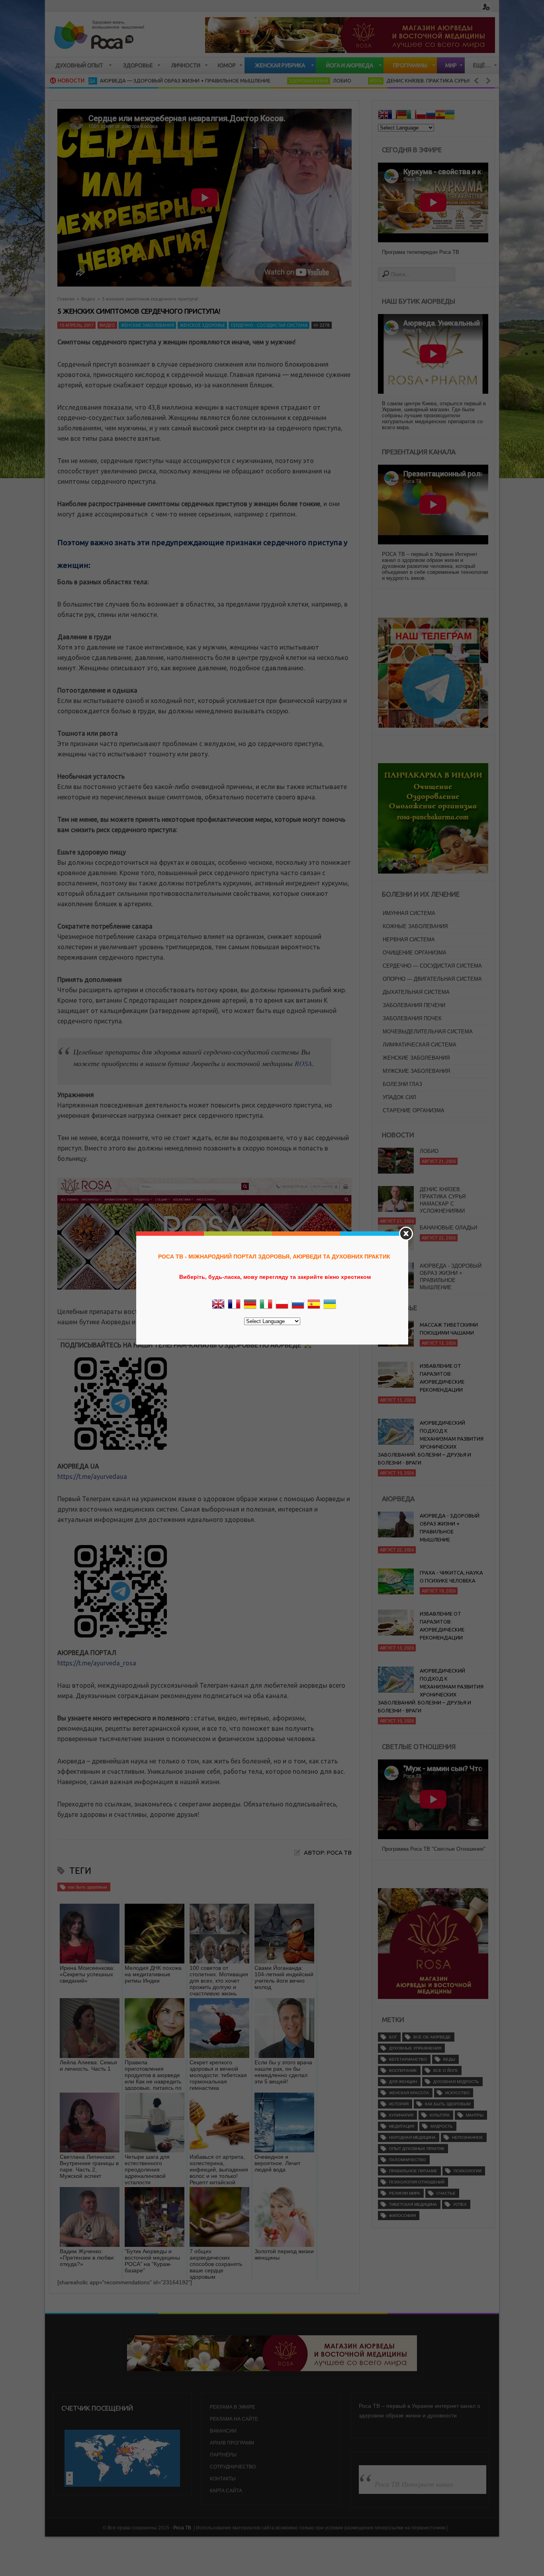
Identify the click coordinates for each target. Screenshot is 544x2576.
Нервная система (409, 939)
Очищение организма (415, 953)
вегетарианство (408, 2059)
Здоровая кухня (243, 81)
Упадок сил (399, 1097)
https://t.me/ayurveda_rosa (97, 1663)
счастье (446, 2193)
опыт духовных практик (417, 2149)
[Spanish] (440, 116)
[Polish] (421, 116)
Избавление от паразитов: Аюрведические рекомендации (442, 1378)
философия (402, 2216)
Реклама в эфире (233, 2407)
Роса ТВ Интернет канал (414, 2484)
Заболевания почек (412, 1018)
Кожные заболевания (415, 926)
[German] (402, 116)
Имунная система (409, 913)
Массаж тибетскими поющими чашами (449, 1329)
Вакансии (223, 2431)
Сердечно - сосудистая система (269, 325)
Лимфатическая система (420, 1045)
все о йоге (446, 2070)
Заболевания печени (414, 1005)
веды (449, 2059)
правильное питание (413, 2171)
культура (440, 2115)
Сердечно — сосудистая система (432, 966)
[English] (383, 116)
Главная (66, 299)
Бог (393, 2037)
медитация (402, 2126)
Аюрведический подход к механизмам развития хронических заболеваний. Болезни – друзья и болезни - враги (431, 1443)
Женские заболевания (147, 325)
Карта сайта (226, 2491)
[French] (392, 116)
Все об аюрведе (432, 2037)
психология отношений (417, 2182)
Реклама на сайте (234, 2419)
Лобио (276, 80)
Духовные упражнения (415, 2048)
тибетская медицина (413, 2204)
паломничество (408, 2160)
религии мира (405, 2193)
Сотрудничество (233, 2467)
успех (460, 2204)
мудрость (442, 2126)
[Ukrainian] (450, 116)
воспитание (403, 2070)
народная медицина (412, 2137)
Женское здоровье (202, 325)
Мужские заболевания (416, 1071)
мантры (475, 2115)
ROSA (303, 1063)
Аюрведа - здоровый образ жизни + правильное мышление (451, 1242)
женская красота (409, 2093)
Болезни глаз (402, 1084)
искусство (457, 2093)
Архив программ (232, 2443)
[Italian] (411, 116)
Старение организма (414, 1110)
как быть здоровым (88, 1887)
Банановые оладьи (448, 1193)
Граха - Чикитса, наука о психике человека (451, 1577)
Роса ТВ (182, 2528)
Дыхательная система (416, 992)
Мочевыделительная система (428, 1032)
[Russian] (431, 116)
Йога (310, 81)
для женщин (403, 2082)
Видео (88, 299)
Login (486, 7)
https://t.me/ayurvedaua (92, 1476)
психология (468, 2171)
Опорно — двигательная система (432, 979)
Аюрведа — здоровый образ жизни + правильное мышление (119, 80)
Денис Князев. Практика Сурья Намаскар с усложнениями (401, 80)
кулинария (401, 2115)
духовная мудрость (456, 2082)
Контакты (223, 2479)
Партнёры (223, 2455)
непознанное (468, 2137)
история (399, 2104)
